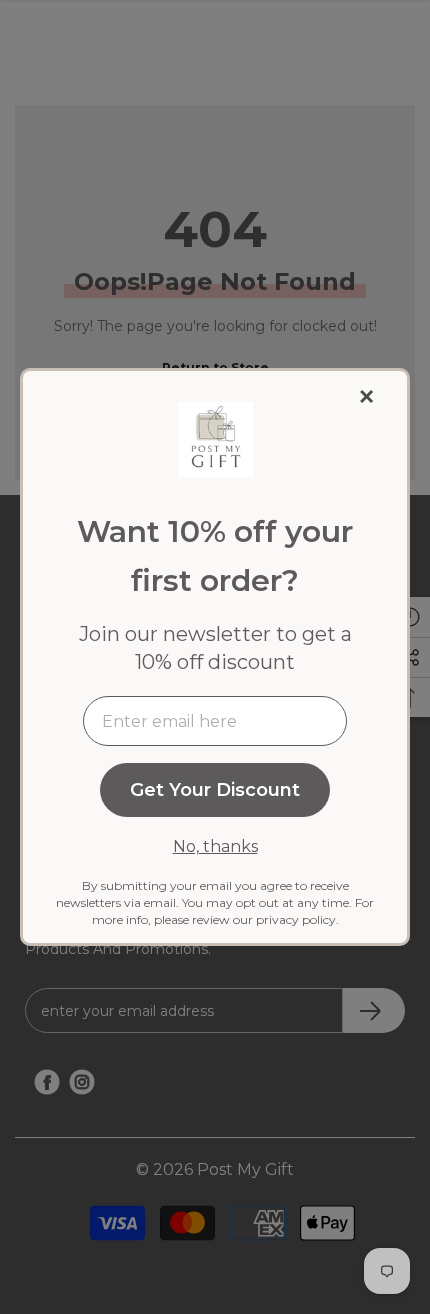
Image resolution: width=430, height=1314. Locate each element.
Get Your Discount (215, 790)
